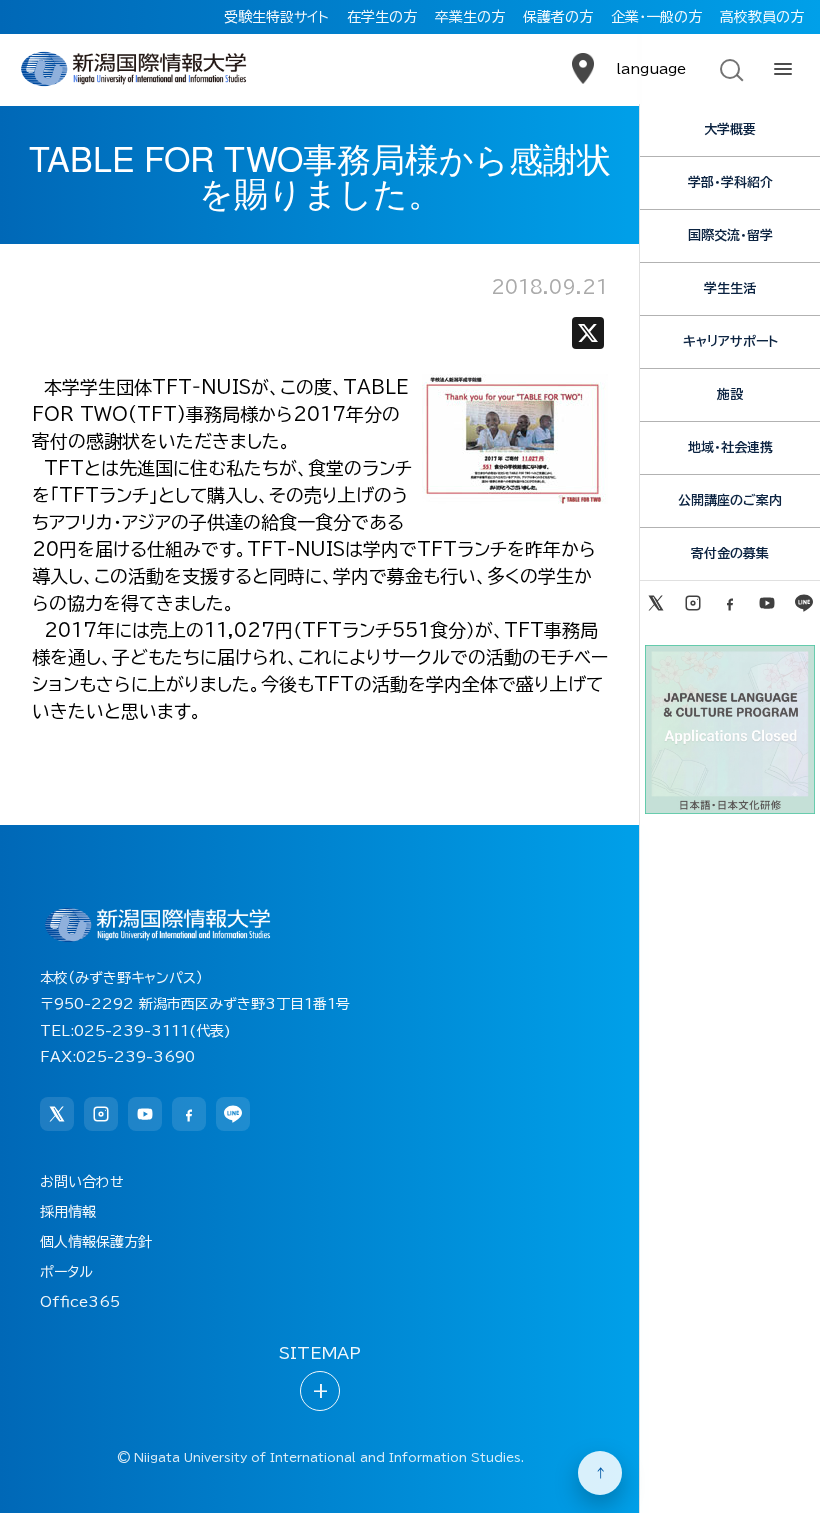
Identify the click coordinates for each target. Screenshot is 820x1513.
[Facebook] (729, 603)
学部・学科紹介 (730, 182)
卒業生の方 (470, 17)
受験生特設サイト (276, 17)
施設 (730, 394)
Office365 (80, 1302)
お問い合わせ (82, 1182)
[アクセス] (583, 69)
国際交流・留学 (730, 235)
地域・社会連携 (730, 447)
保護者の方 (558, 17)
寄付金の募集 (730, 553)
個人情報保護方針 (96, 1242)
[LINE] (804, 603)
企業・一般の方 (656, 17)
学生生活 (730, 288)
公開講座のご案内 (730, 500)
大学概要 (730, 129)
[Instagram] (692, 603)
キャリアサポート (730, 341)
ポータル (66, 1272)
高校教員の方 (762, 17)
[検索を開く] (730, 69)
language (651, 69)
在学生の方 (382, 17)
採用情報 (68, 1212)
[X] (588, 337)
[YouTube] (767, 603)
